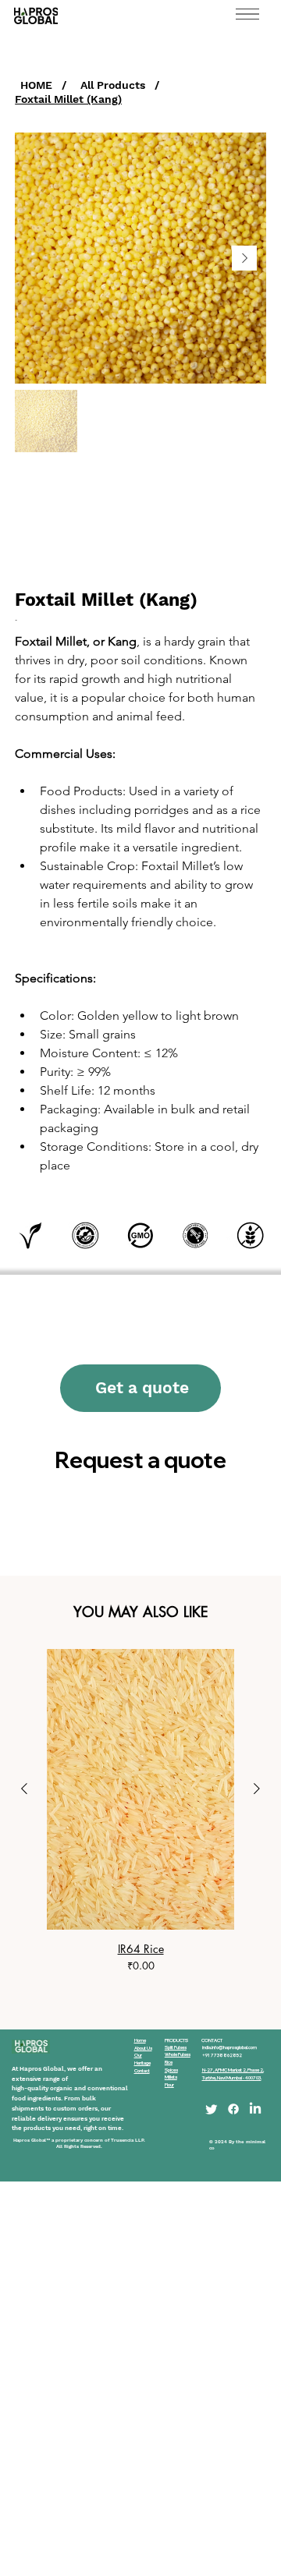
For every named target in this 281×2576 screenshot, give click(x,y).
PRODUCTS (176, 2040)
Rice (169, 2062)
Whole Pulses (178, 2054)
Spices (171, 2070)
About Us (143, 2048)
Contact (142, 2071)
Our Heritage (142, 2059)
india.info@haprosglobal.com (229, 2047)
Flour (169, 2085)
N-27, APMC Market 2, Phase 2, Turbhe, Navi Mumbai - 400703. (233, 2074)
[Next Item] (244, 258)
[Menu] (247, 14)
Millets (171, 2077)
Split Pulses (176, 2047)
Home (140, 2040)
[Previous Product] (24, 1789)
